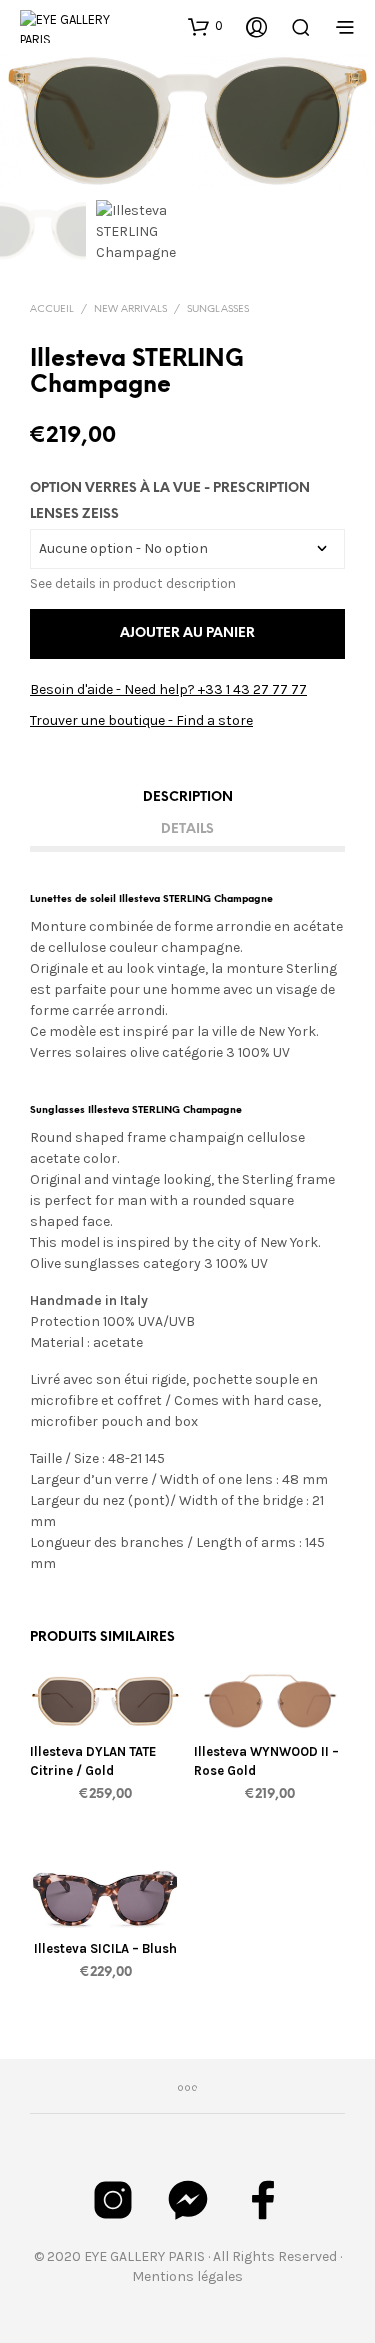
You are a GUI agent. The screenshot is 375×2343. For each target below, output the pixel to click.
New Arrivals (130, 309)
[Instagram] (113, 2200)
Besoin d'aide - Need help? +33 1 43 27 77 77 (168, 689)
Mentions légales (187, 2276)
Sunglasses (218, 309)
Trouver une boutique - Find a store (141, 720)
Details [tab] (187, 829)
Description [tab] (188, 797)
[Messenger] (188, 2200)
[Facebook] (263, 2200)
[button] (205, 26)
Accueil (52, 309)
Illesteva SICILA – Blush (105, 1948)
